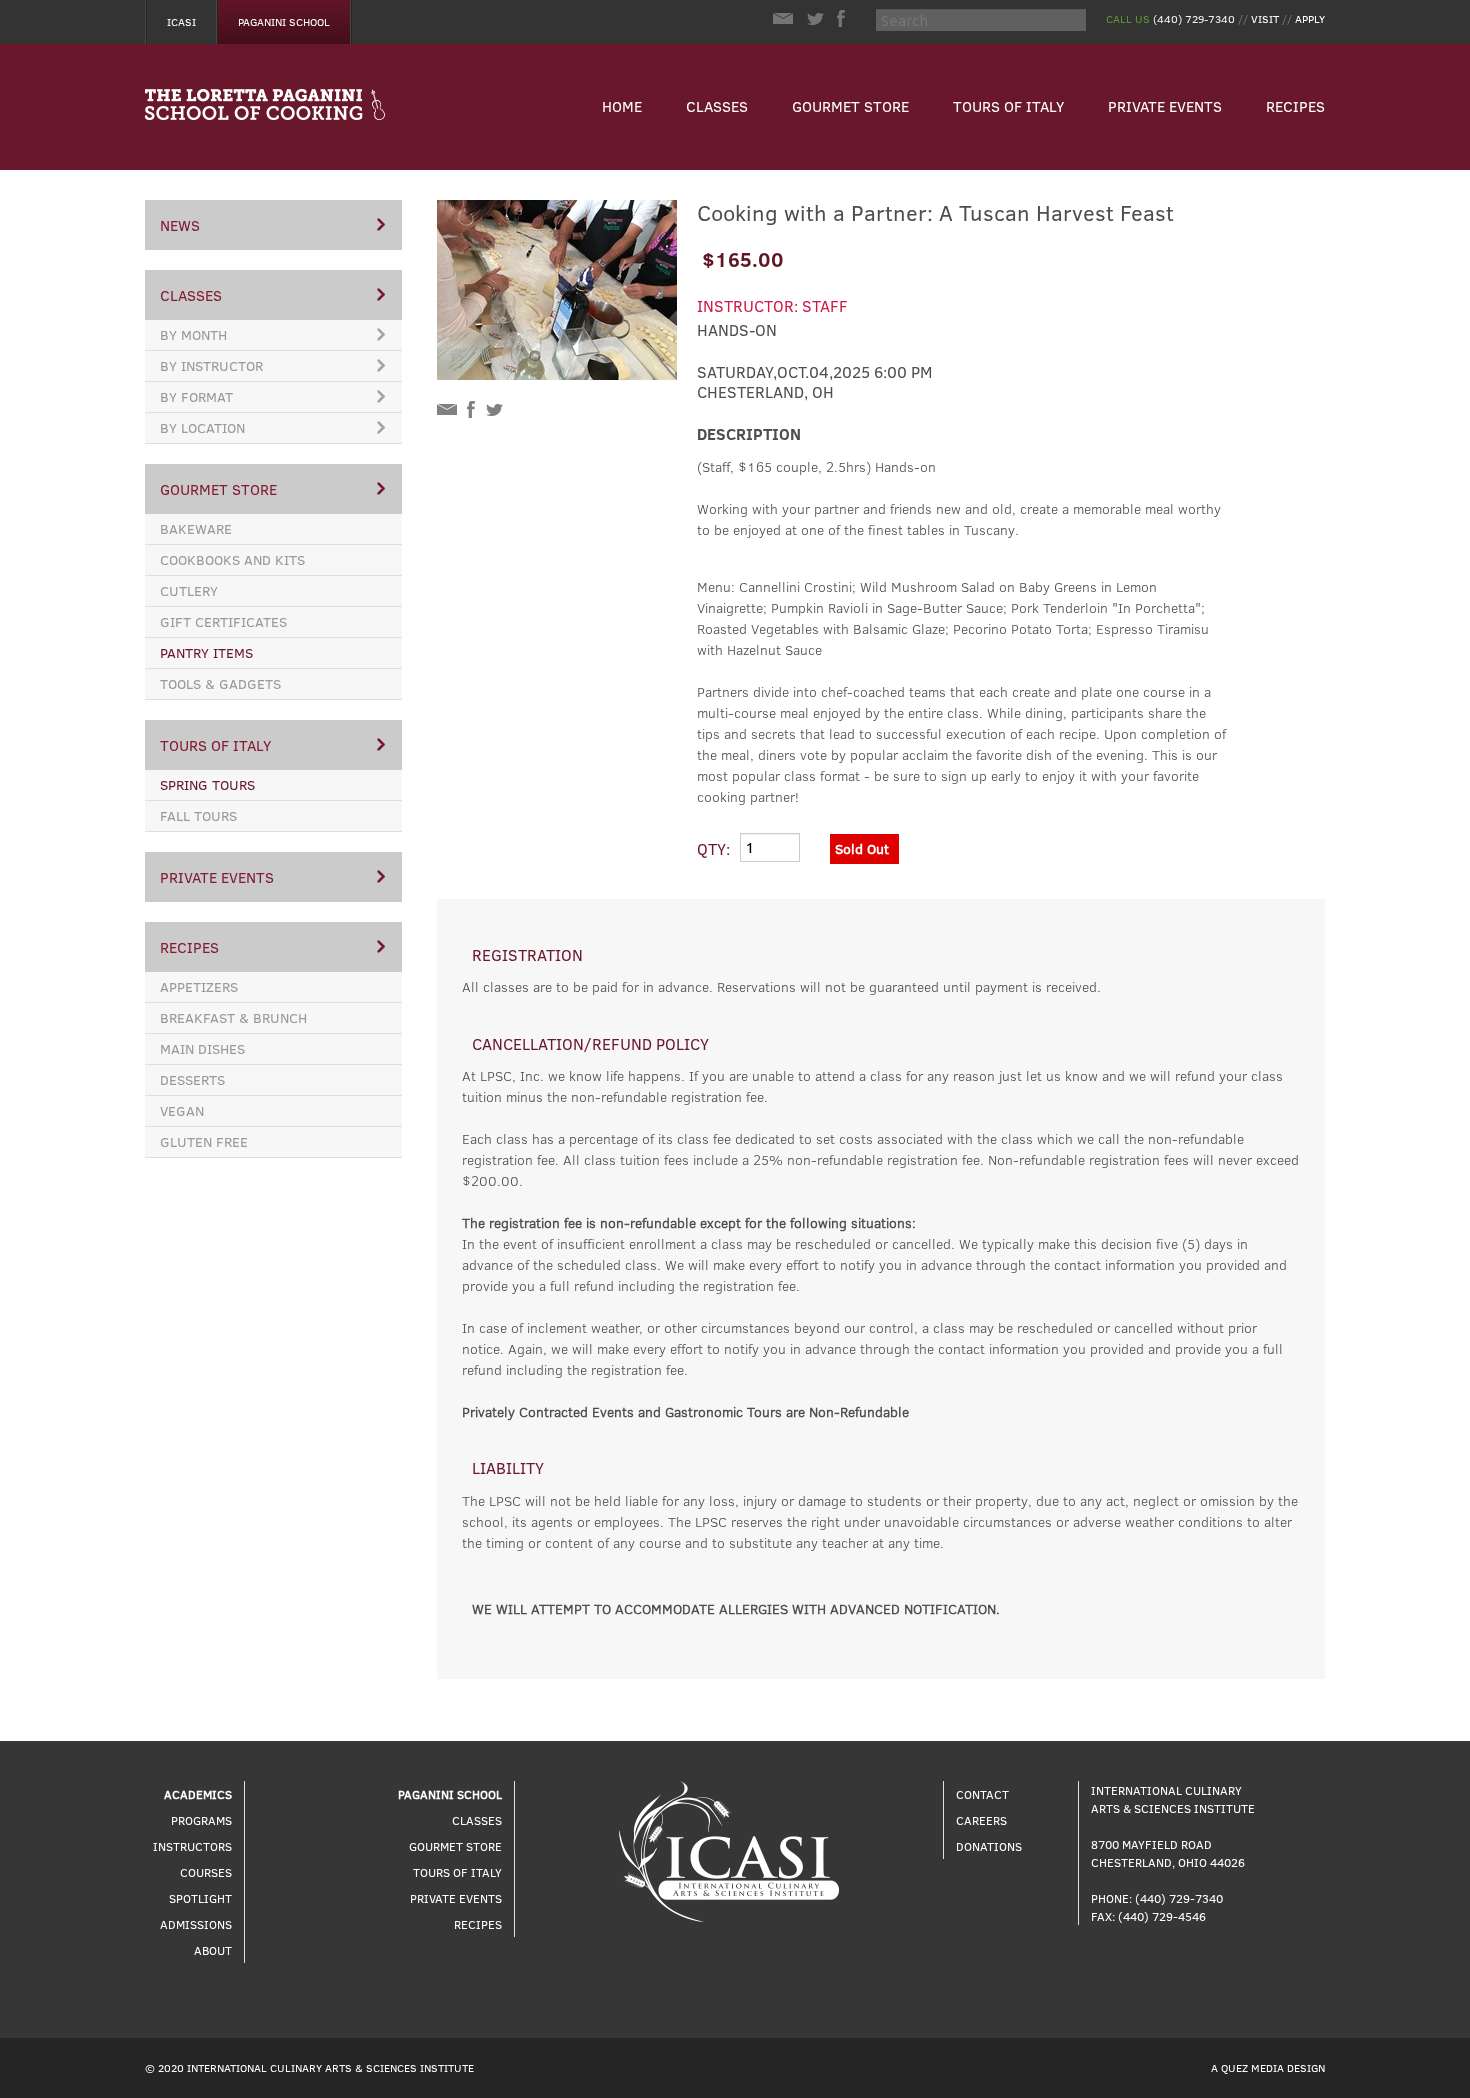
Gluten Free (204, 1141)
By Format (196, 396)
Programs (201, 1820)
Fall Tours (198, 815)
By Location (202, 427)
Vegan (182, 1110)
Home (622, 106)
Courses (206, 1872)
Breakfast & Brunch (233, 1017)
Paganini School (284, 21)
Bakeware (196, 528)
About (213, 1950)
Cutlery (189, 590)
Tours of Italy (1008, 106)
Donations (989, 1846)
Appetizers (199, 986)
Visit (1265, 18)
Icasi (181, 21)
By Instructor (211, 365)
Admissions (196, 1924)
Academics (198, 1794)
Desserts (192, 1079)
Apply (1310, 18)
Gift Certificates (223, 621)
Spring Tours (207, 784)
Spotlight (200, 1898)
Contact (982, 1794)
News (180, 225)
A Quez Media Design (1268, 2067)
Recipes (1295, 106)
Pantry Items (206, 652)
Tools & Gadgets (220, 683)
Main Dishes (202, 1048)
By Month (193, 334)
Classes (717, 106)
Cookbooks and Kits (232, 559)
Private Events (1165, 106)
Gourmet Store (850, 106)
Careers (981, 1820)
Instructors (192, 1846)
